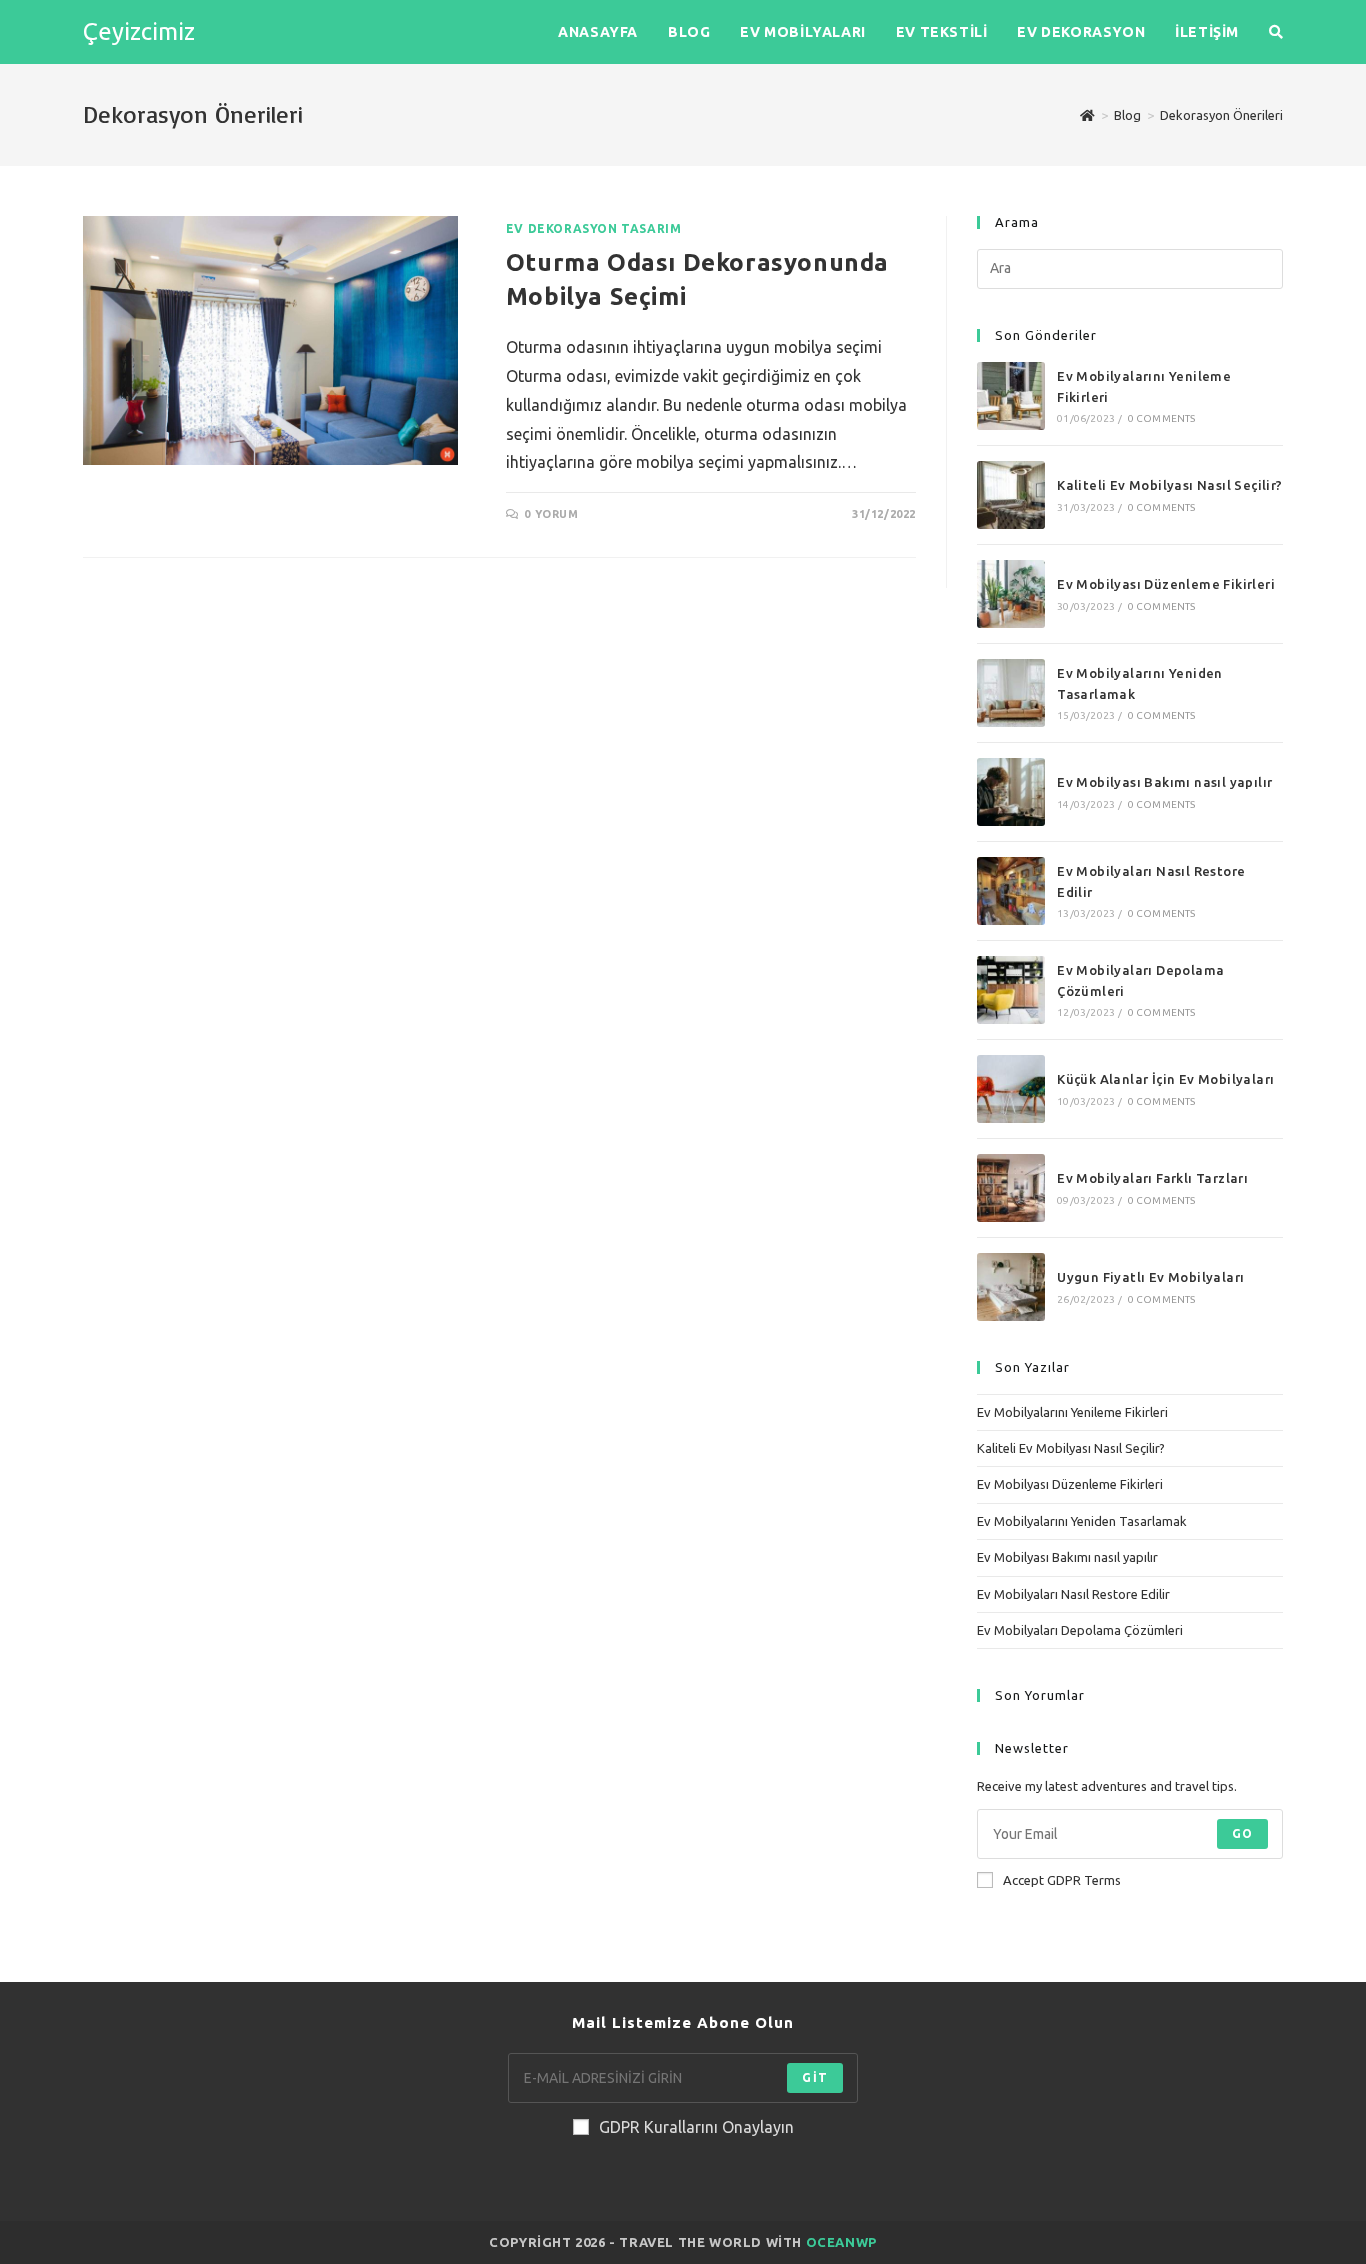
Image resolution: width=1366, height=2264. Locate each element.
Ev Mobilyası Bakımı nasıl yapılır (1164, 782)
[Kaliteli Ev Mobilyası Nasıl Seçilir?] (1011, 495)
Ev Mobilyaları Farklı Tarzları (1152, 1178)
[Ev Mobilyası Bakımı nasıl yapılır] (1011, 792)
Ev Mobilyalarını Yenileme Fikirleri (1072, 1412)
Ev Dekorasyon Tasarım (594, 228)
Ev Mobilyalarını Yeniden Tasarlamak (1082, 1521)
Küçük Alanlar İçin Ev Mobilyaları (1165, 1079)
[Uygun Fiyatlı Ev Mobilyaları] (1011, 1287)
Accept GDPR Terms (1062, 1880)
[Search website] (1276, 32)
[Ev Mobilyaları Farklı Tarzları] (1011, 1188)
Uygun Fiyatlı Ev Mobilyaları (1150, 1277)
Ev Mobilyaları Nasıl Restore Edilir (1073, 1594)
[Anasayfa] (1087, 115)
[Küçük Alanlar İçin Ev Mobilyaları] (1011, 1089)
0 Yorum (551, 514)
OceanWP (841, 2242)
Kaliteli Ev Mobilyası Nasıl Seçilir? (1169, 485)
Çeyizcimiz (139, 31)
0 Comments (1162, 418)
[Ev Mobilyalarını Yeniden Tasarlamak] (1011, 693)
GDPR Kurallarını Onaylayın (696, 2127)
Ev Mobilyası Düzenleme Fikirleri (1166, 584)
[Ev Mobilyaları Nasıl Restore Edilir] (1011, 891)
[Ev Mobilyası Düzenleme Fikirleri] (1011, 594)
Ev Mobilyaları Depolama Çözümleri (1080, 1630)
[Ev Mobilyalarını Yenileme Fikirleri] (1011, 396)
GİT (815, 2077)
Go (1242, 1833)
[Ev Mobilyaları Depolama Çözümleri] (1011, 990)
